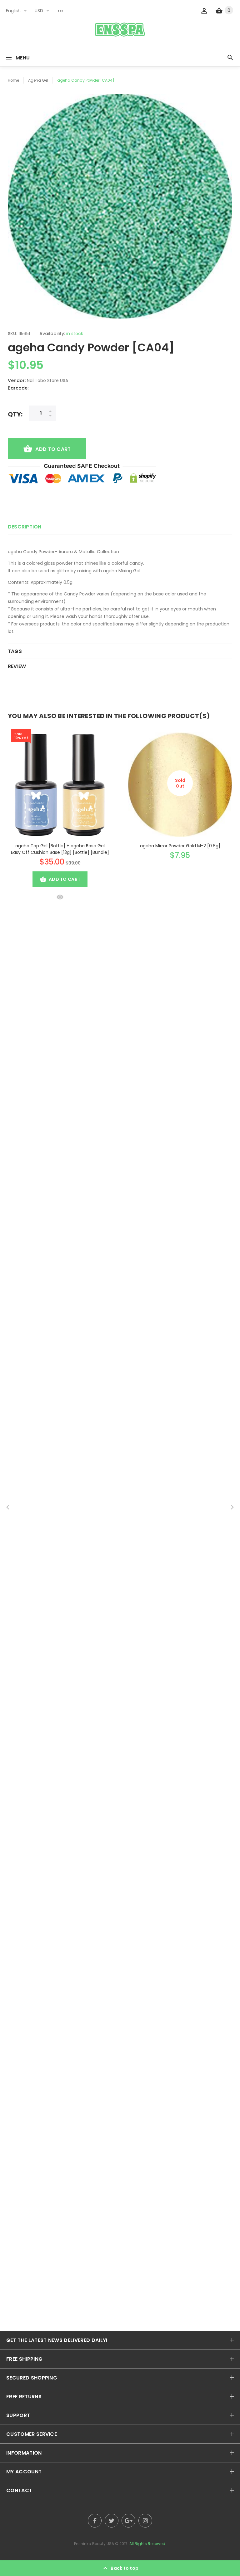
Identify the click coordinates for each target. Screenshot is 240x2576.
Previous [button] (8, 1507)
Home (13, 80)
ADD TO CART (53, 449)
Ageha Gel (38, 80)
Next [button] (232, 1507)
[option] (120, 206)
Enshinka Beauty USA (94, 2544)
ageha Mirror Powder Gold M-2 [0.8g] (180, 846)
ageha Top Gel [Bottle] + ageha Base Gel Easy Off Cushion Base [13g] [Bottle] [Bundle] (60, 849)
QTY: (15, 414)
